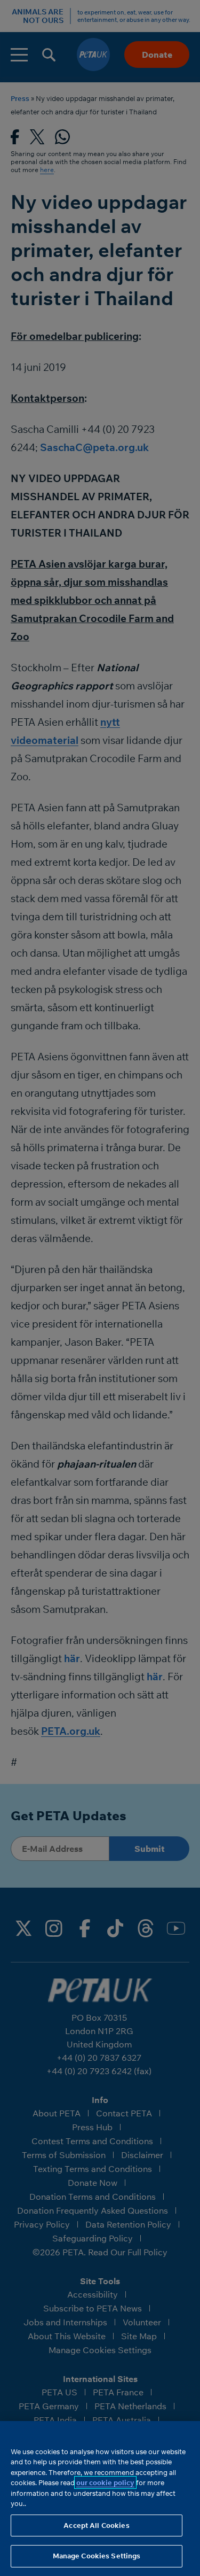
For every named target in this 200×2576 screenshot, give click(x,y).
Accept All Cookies (96, 2525)
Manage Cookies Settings (97, 2556)
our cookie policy (105, 2482)
